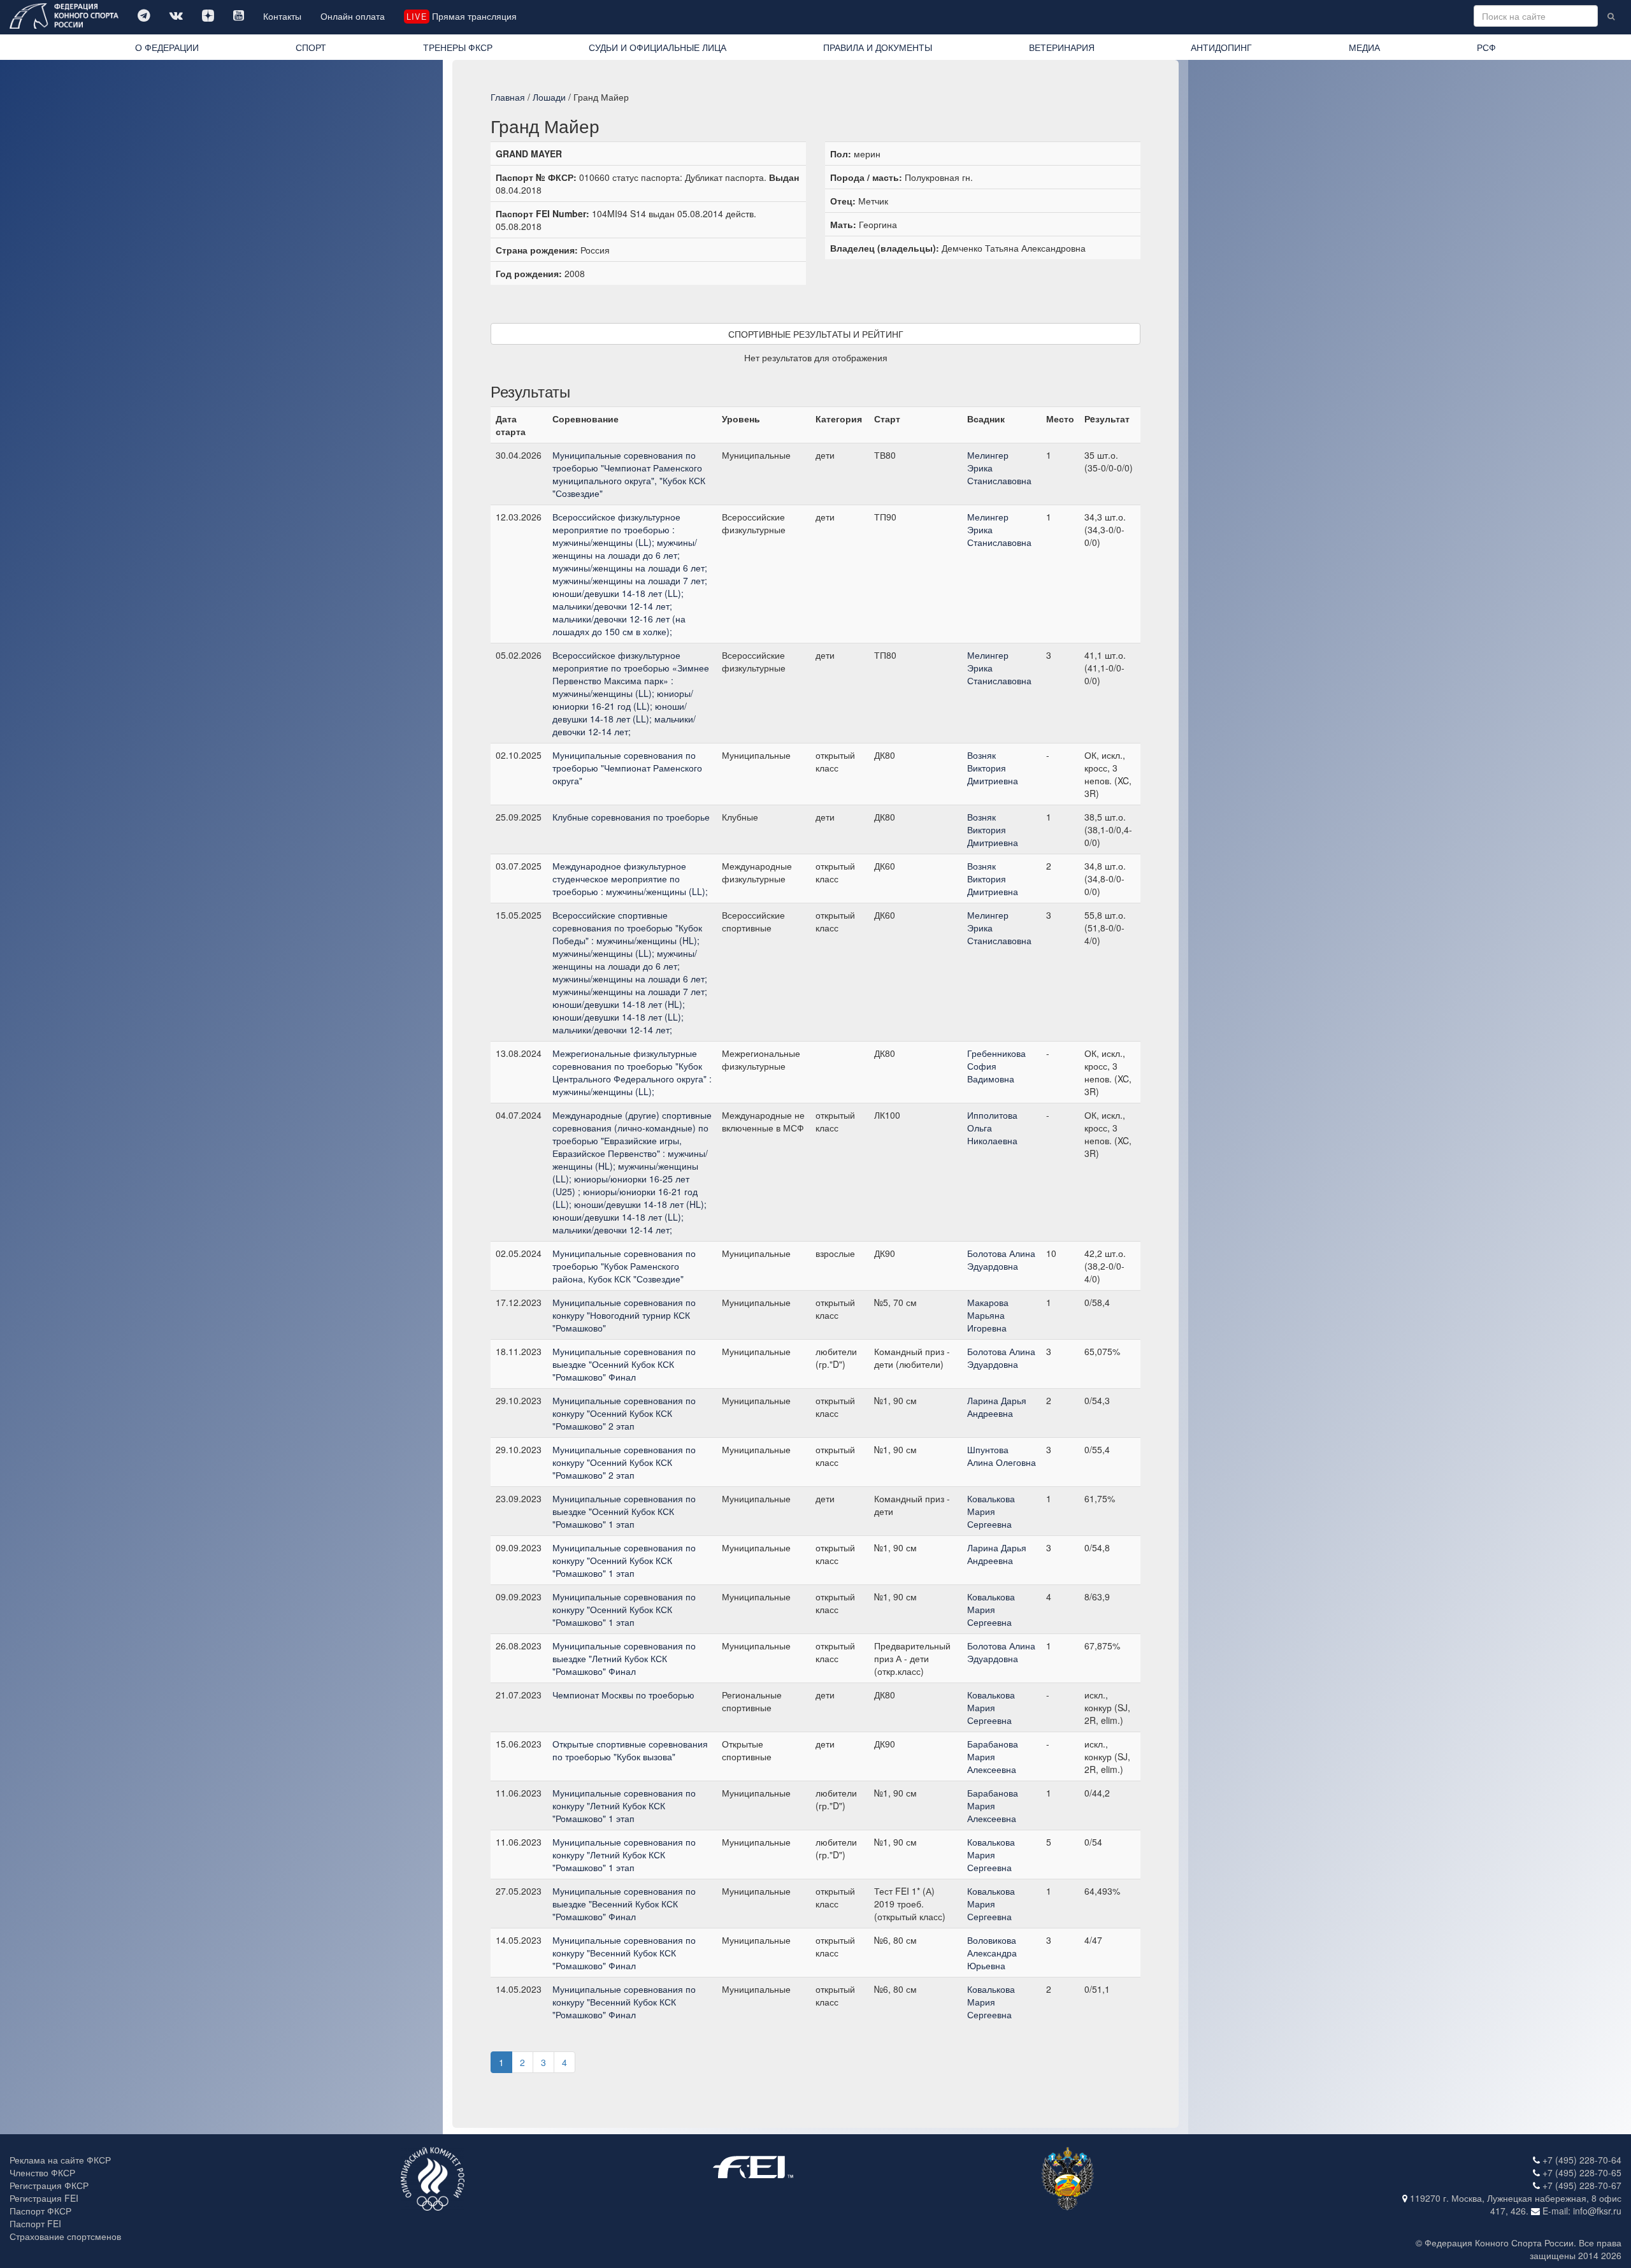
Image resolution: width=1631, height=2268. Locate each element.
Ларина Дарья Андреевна (997, 1407)
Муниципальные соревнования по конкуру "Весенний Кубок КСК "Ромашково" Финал (624, 1953)
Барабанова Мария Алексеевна (993, 1756)
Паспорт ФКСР (40, 2211)
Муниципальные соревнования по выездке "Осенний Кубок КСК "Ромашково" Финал (624, 1364)
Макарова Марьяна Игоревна (988, 1315)
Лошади (549, 97)
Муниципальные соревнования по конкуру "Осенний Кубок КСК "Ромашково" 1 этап (624, 1560)
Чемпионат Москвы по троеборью (623, 1695)
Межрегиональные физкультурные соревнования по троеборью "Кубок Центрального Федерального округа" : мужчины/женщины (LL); (632, 1072)
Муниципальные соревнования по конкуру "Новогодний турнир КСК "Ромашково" (624, 1315)
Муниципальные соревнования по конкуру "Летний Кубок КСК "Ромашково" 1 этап (624, 1805)
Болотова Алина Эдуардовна (1001, 1260)
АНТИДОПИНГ (1221, 47)
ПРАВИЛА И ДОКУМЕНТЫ (878, 47)
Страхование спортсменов (65, 2236)
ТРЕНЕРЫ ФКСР (458, 47)
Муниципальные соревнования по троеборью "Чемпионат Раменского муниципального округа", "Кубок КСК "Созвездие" (629, 474)
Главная (508, 97)
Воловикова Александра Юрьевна (992, 1953)
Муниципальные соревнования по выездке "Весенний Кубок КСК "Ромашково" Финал (624, 1904)
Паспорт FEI (35, 2223)
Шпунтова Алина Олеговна (1002, 1456)
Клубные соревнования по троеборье (631, 817)
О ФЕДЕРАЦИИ (167, 47)
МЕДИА (1364, 47)
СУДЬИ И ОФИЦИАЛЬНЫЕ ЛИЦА (657, 47)
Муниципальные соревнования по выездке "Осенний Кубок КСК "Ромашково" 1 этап (624, 1511)
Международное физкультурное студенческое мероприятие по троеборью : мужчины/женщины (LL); (630, 879)
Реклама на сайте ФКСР (60, 2160)
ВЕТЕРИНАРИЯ (1062, 47)
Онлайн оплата (353, 16)
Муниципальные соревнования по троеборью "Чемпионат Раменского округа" (627, 768)
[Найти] (1611, 16)
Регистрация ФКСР (49, 2185)
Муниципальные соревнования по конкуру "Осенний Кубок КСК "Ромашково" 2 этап (624, 1413)
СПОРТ (311, 47)
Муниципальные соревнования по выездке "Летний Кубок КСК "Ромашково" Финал (624, 1658)
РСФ (1486, 47)
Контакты (282, 16)
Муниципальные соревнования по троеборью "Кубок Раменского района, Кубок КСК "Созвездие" (624, 1266)
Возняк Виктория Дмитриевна (993, 768)
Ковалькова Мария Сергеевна (991, 1511)
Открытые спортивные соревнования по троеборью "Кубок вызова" (630, 1750)
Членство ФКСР (42, 2172)
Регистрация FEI (44, 2198)
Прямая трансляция (461, 16)
